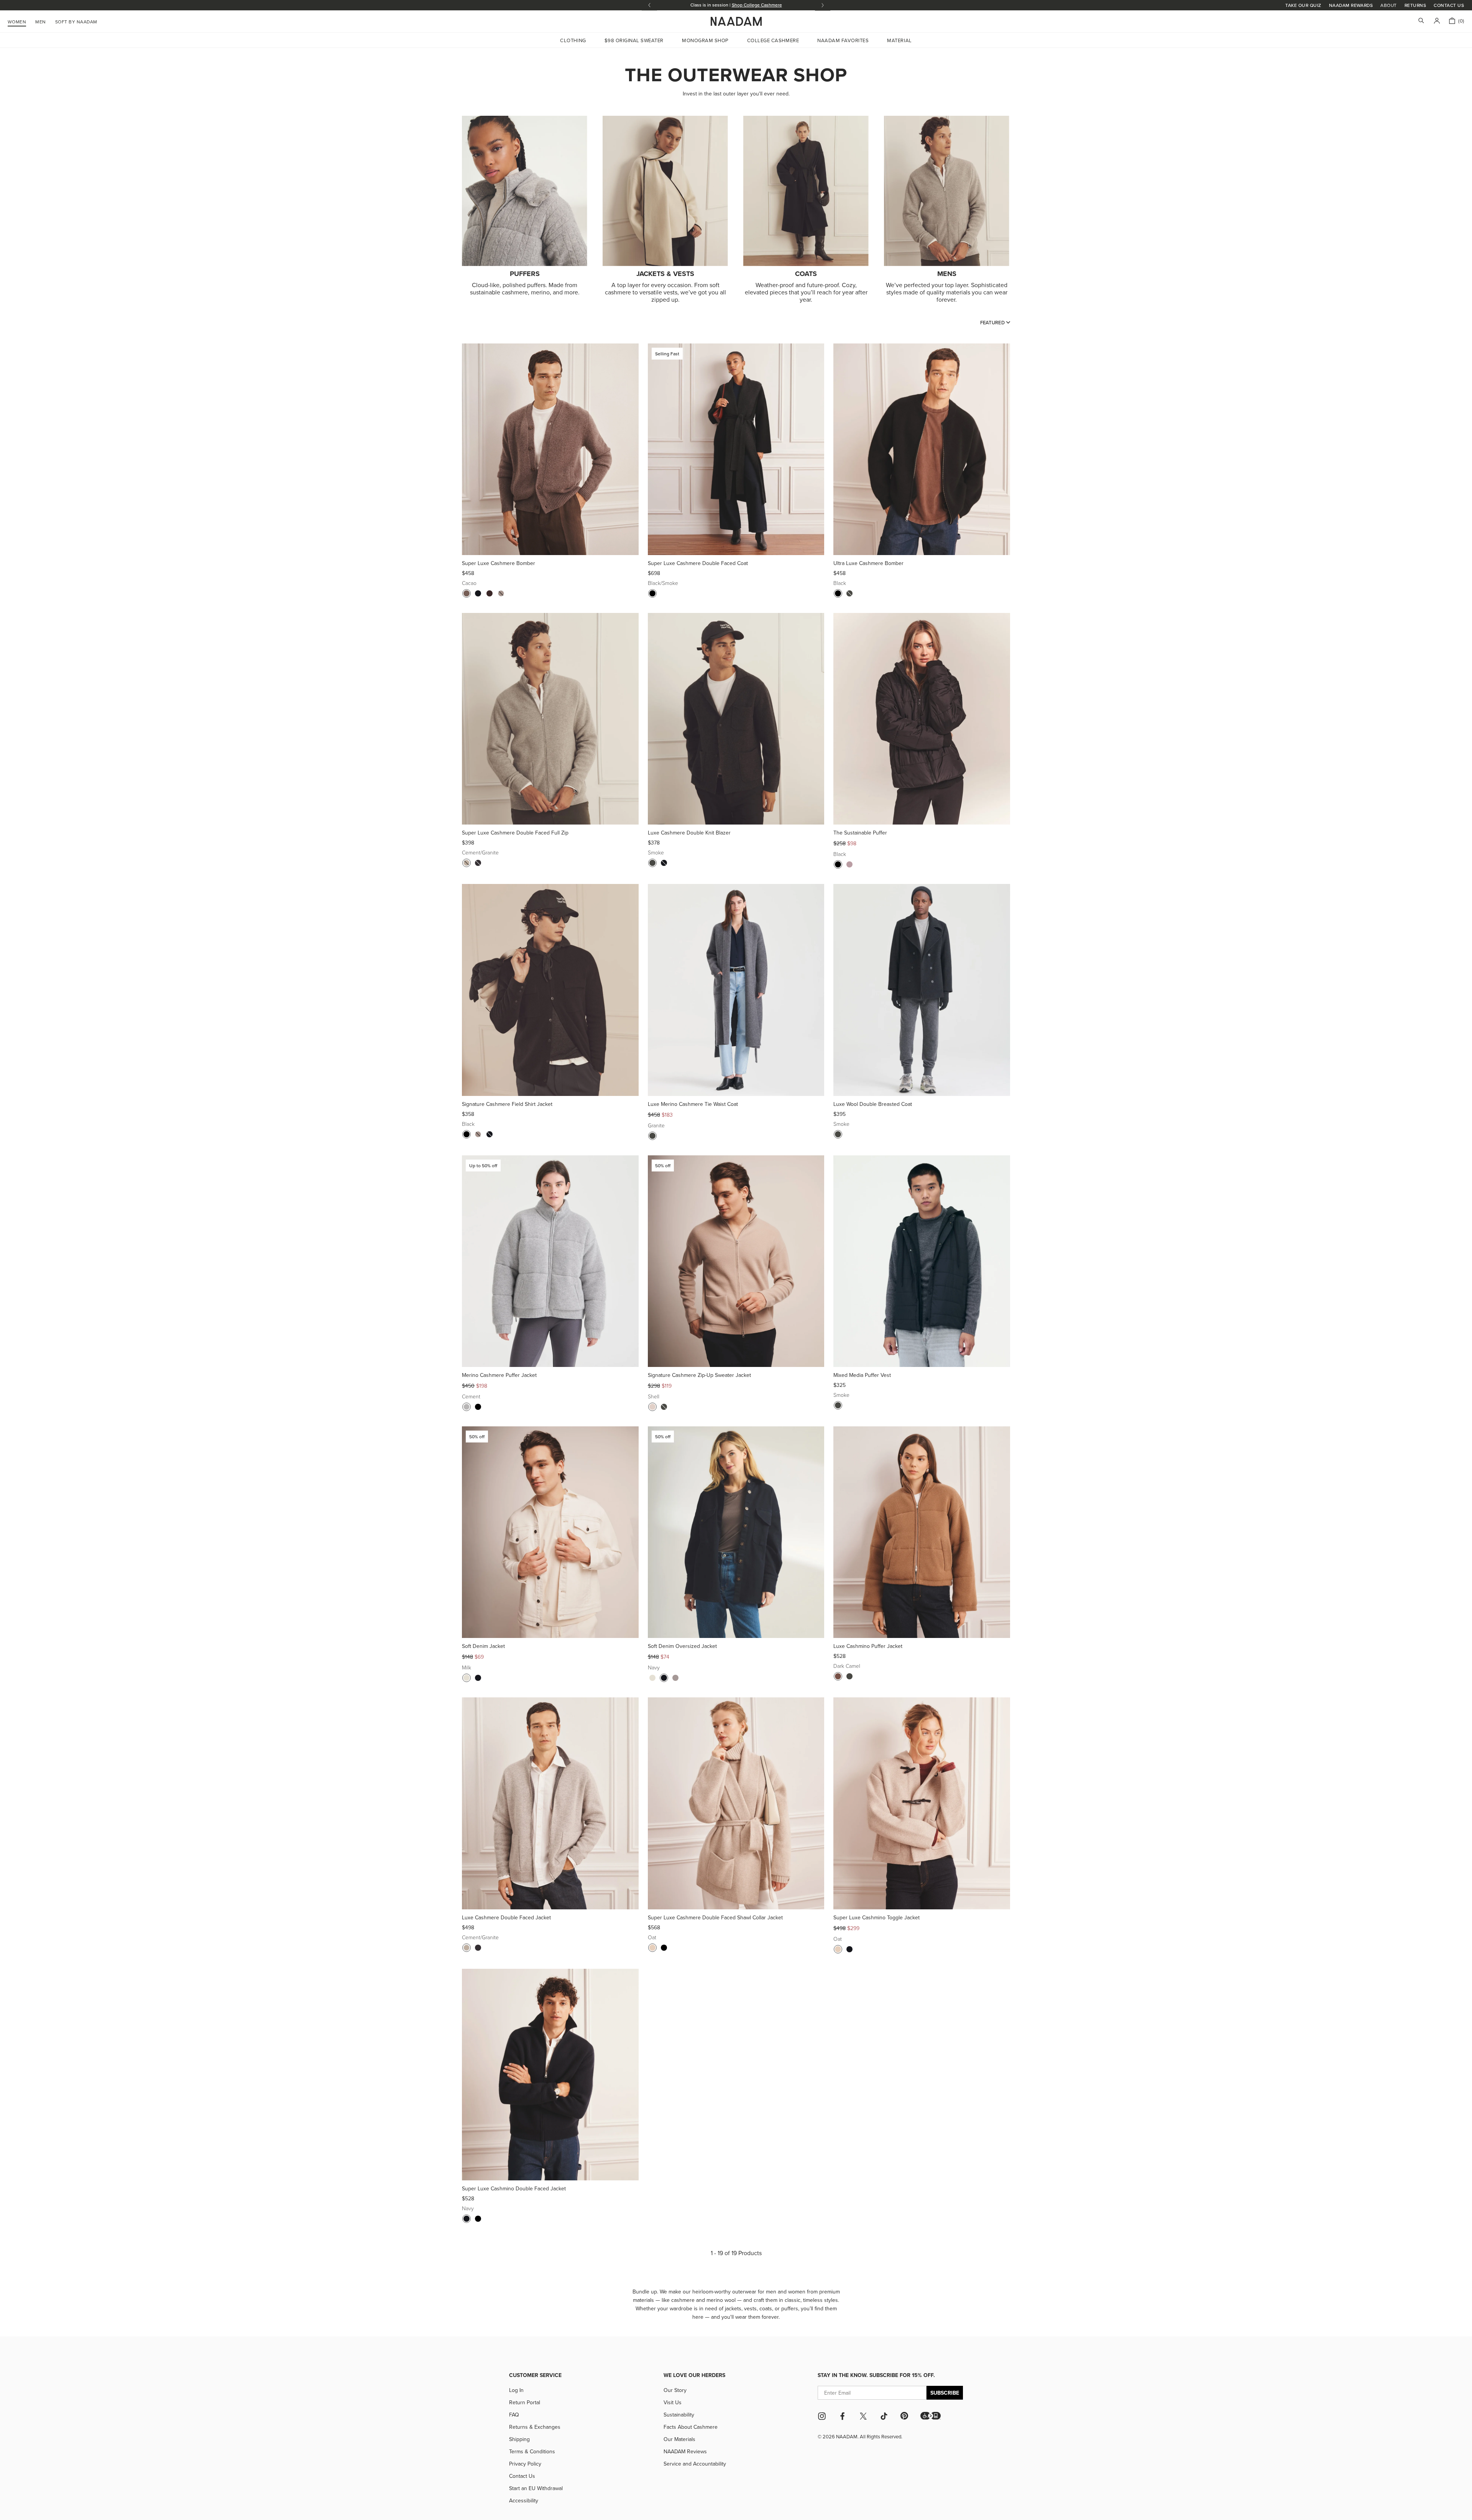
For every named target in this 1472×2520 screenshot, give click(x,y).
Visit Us (673, 2402)
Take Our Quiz (1303, 5)
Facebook (843, 2416)
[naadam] (736, 21)
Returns (1415, 5)
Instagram (822, 2416)
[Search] (1421, 21)
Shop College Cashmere (757, 5)
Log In (516, 2390)
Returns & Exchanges (535, 2427)
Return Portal (525, 2402)
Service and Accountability (695, 2464)
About (1388, 5)
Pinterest (904, 2416)
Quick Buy (550, 545)
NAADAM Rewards (1351, 5)
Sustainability (679, 2415)
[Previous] (471, 449)
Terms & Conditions (532, 2451)
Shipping (519, 2439)
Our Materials (679, 2439)
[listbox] (995, 322)
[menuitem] (76, 21)
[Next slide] (823, 5)
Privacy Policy (525, 2464)
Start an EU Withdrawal (536, 2488)
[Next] (630, 449)
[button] (931, 2416)
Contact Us (1449, 5)
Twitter (863, 2416)
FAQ (514, 2415)
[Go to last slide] (649, 5)
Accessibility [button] (524, 2500)
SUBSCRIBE (945, 2393)
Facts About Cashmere (691, 2427)
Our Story (675, 2390)
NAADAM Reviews (685, 2451)
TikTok (884, 2416)
